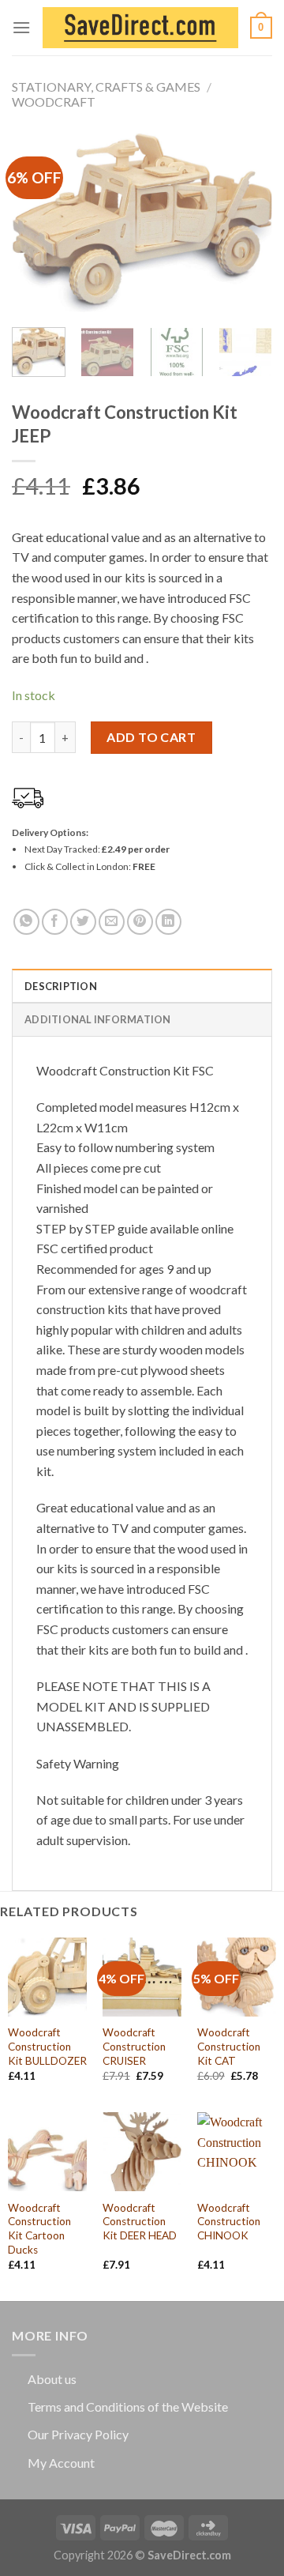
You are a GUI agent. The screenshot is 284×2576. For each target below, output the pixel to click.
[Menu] (21, 27)
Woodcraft (54, 102)
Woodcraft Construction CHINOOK (229, 2222)
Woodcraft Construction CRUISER (134, 2046)
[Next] (247, 222)
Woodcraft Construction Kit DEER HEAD (140, 2222)
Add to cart (151, 737)
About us (52, 2379)
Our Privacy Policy (78, 2434)
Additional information (98, 1019)
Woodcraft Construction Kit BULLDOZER (47, 2046)
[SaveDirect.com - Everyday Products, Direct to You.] (140, 28)
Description (61, 986)
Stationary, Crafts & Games (106, 87)
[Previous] (37, 222)
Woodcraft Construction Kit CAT (229, 2046)
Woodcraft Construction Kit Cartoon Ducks (39, 2229)
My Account (61, 2463)
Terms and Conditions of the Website (128, 2407)
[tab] (142, 985)
